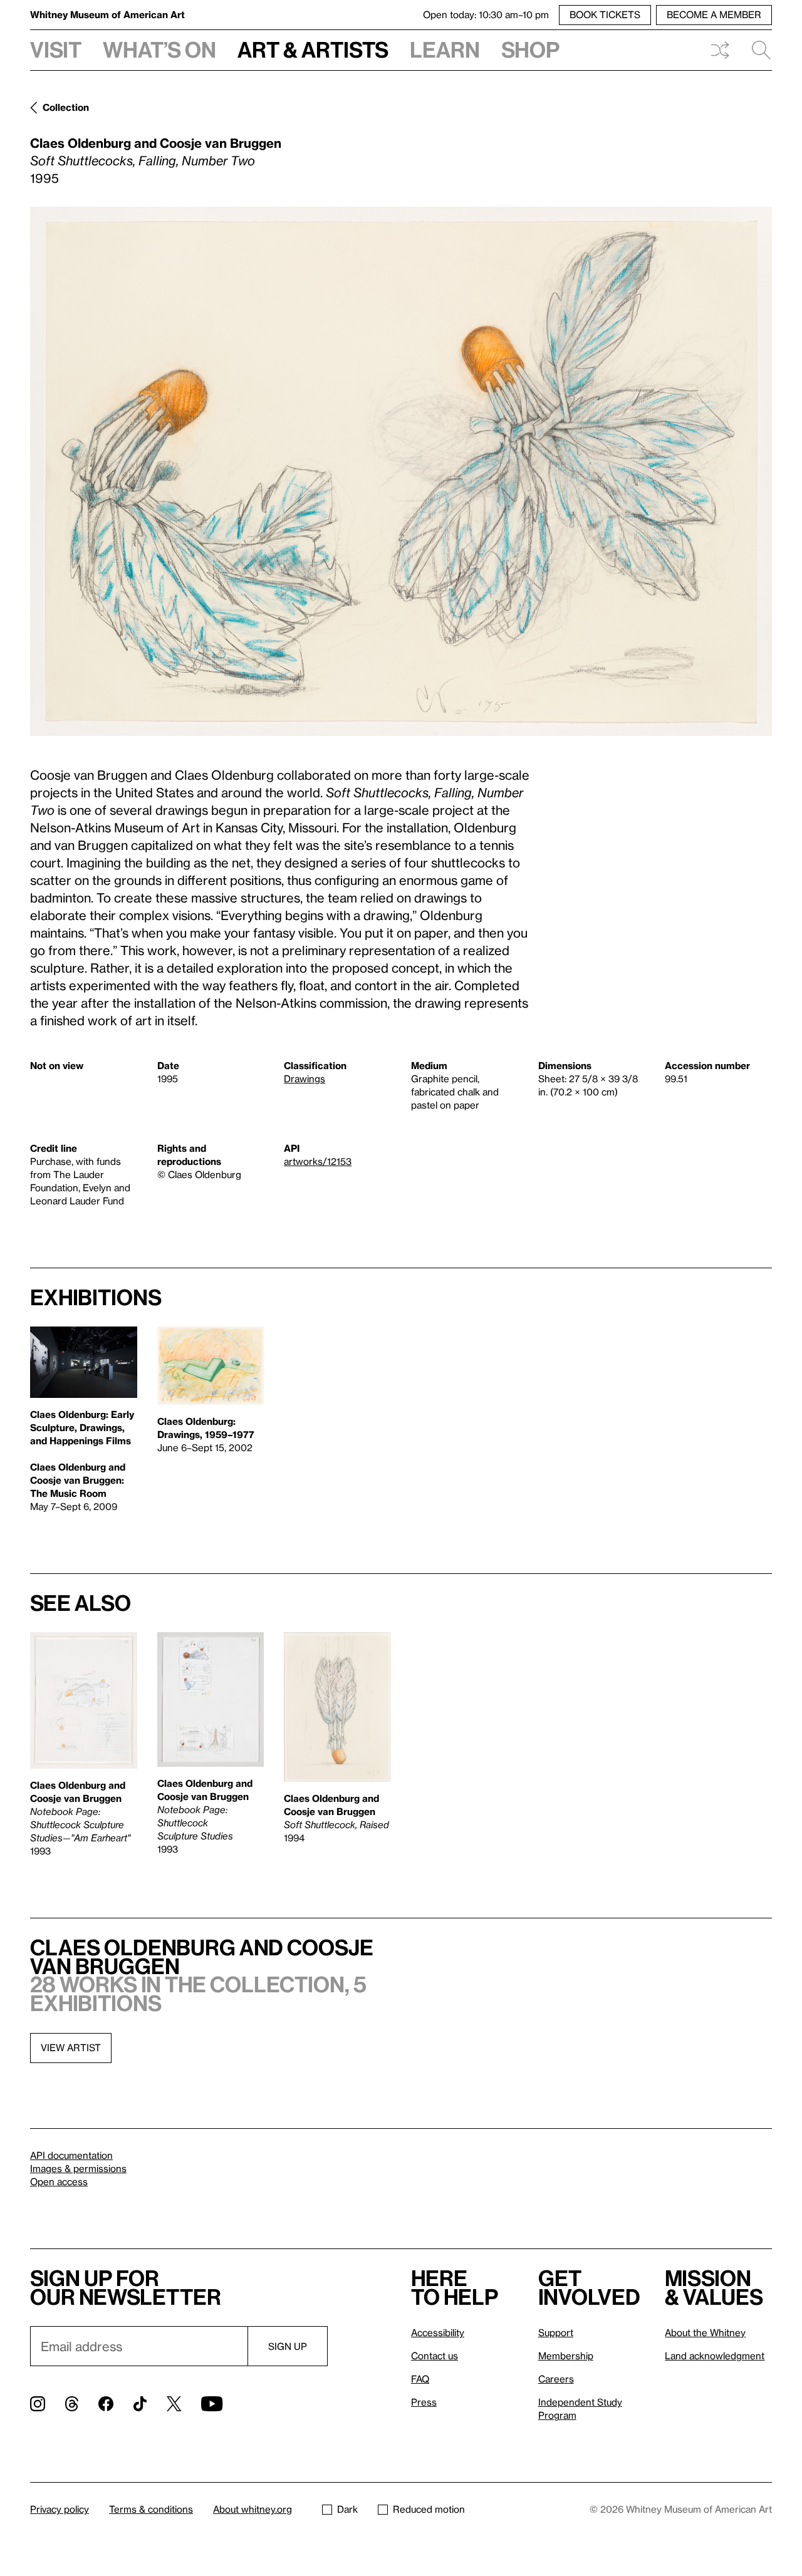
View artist (71, 2047)
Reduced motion (429, 2509)
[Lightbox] (401, 471)
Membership (566, 2356)
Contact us (435, 2356)
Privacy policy (60, 2509)
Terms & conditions (151, 2509)
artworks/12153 (318, 1161)
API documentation (71, 2155)
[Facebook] (106, 2404)
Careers (556, 2379)
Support (556, 2332)
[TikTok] (140, 2404)
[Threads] (72, 2404)
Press (424, 2402)
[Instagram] (38, 2404)
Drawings (305, 1079)
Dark (347, 2509)
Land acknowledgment (715, 2356)
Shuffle (720, 50)
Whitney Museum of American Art (107, 14)
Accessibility (438, 2332)
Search (756, 50)
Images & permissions (78, 2168)
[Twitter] (174, 2404)
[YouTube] (212, 2404)
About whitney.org (253, 2509)
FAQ (420, 2379)
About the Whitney (705, 2332)
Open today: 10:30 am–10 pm (486, 14)
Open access (59, 2181)
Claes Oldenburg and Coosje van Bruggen (156, 143)
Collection (66, 107)
